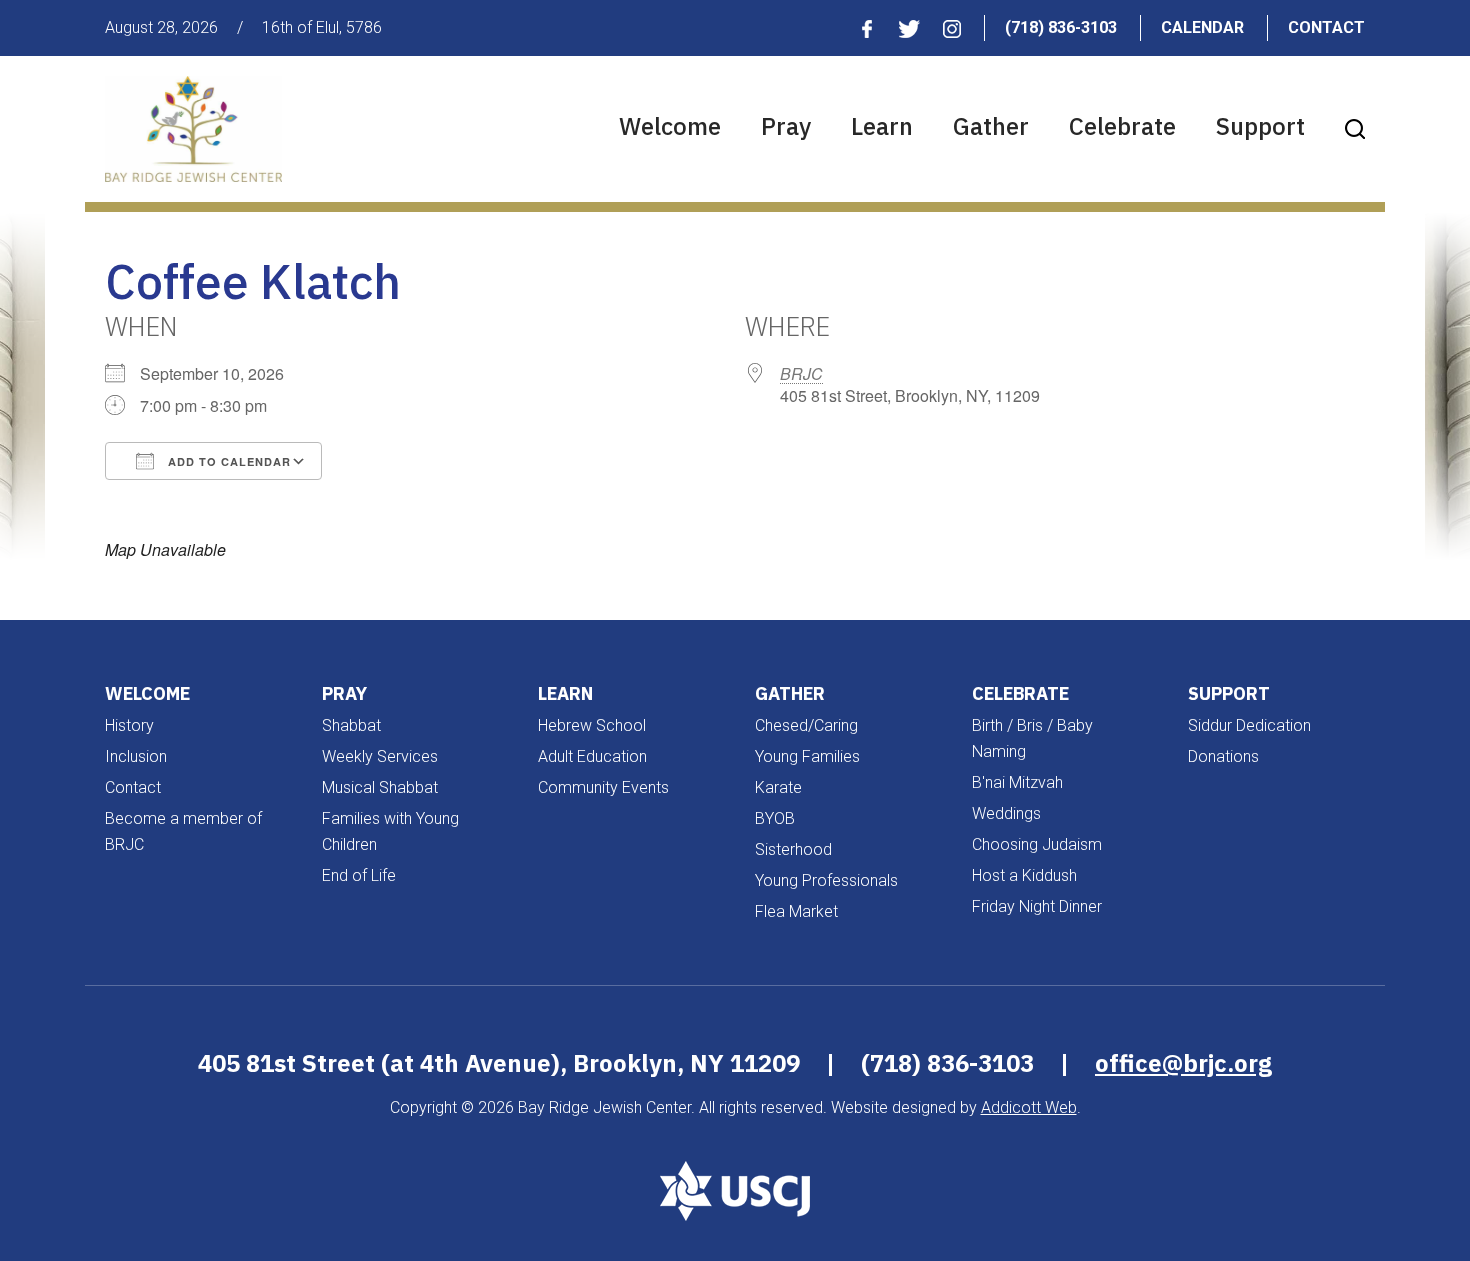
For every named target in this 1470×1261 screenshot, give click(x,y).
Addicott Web (1029, 1107)
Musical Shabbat (380, 787)
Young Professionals (826, 880)
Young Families (807, 756)
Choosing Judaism (1037, 844)
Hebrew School (592, 725)
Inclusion (136, 756)
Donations (1223, 756)
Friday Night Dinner (1037, 906)
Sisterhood (793, 849)
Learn (882, 126)
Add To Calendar (227, 461)
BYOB (775, 818)
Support (1260, 126)
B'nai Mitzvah (1017, 782)
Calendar (1202, 27)
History (129, 725)
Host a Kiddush (1024, 875)
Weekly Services (380, 756)
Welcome (670, 126)
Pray (786, 126)
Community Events (603, 787)
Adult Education (592, 756)
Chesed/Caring (806, 725)
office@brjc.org (1183, 1063)
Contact (1326, 27)
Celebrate (1122, 126)
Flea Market (796, 911)
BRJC (801, 373)
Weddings (1006, 813)
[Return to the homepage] (193, 129)
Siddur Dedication (1249, 725)
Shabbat (351, 725)
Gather (991, 126)
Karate (778, 787)
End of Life (359, 875)
